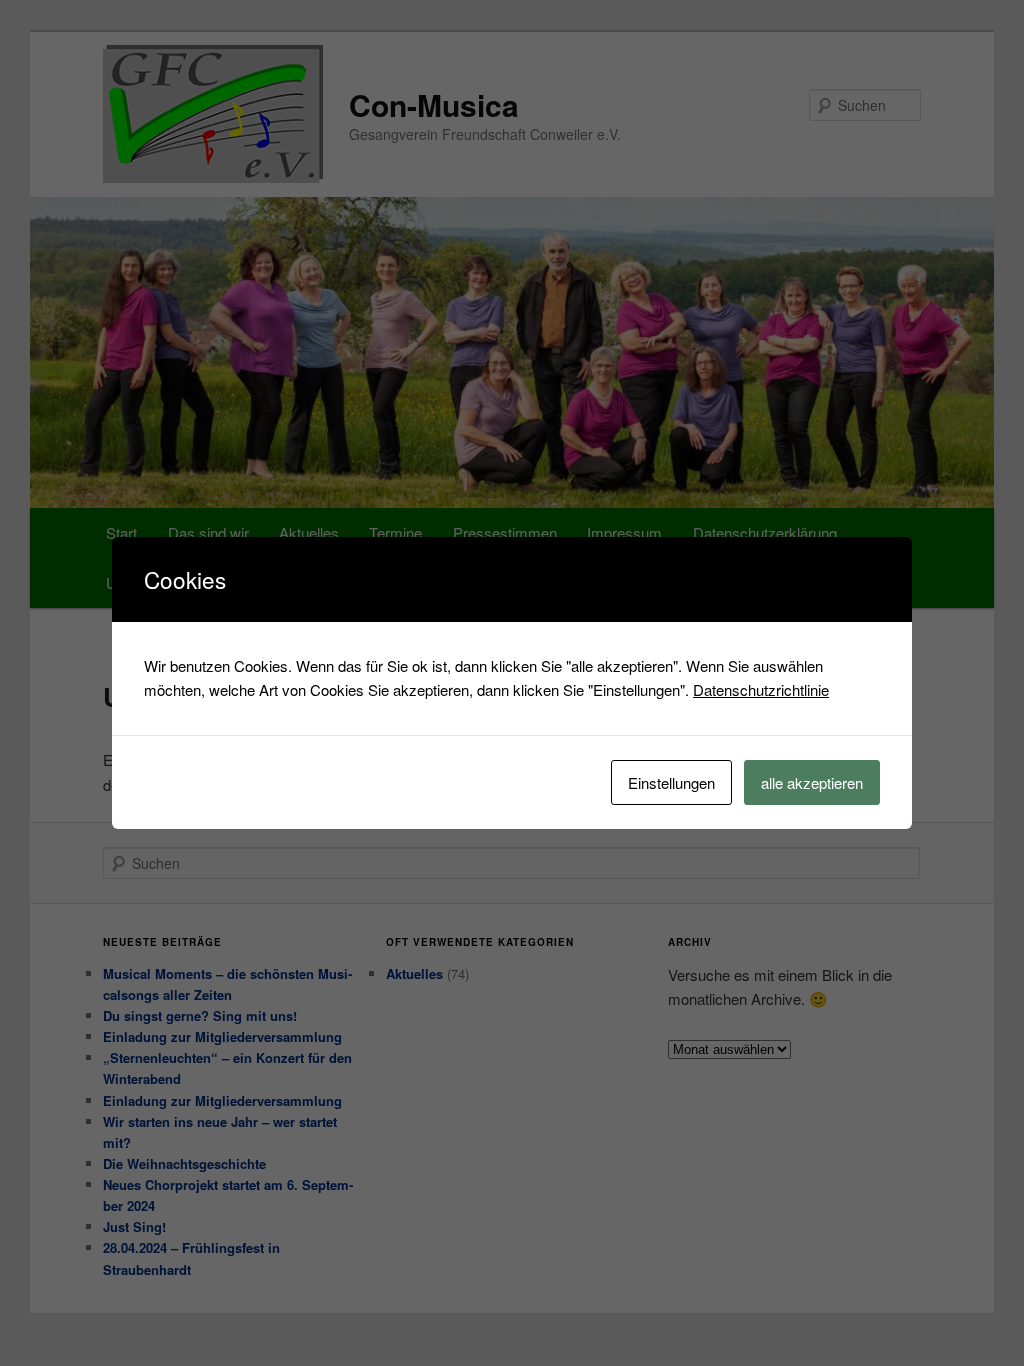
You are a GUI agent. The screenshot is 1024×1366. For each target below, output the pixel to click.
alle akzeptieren (812, 782)
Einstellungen (671, 782)
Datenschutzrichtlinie (761, 689)
